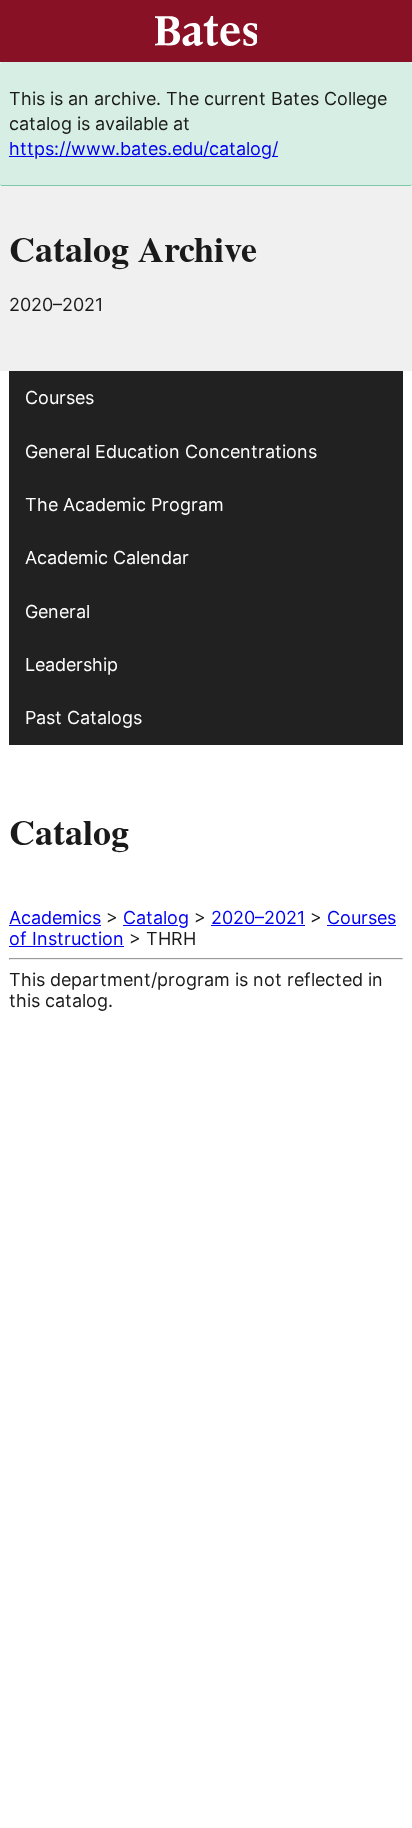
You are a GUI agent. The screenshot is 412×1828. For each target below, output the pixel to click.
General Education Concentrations (171, 451)
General (57, 611)
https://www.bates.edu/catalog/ (143, 148)
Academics (55, 917)
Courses (59, 397)
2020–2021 (258, 917)
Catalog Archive (133, 248)
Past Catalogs (83, 717)
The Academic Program (124, 504)
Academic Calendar (107, 557)
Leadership (71, 664)
